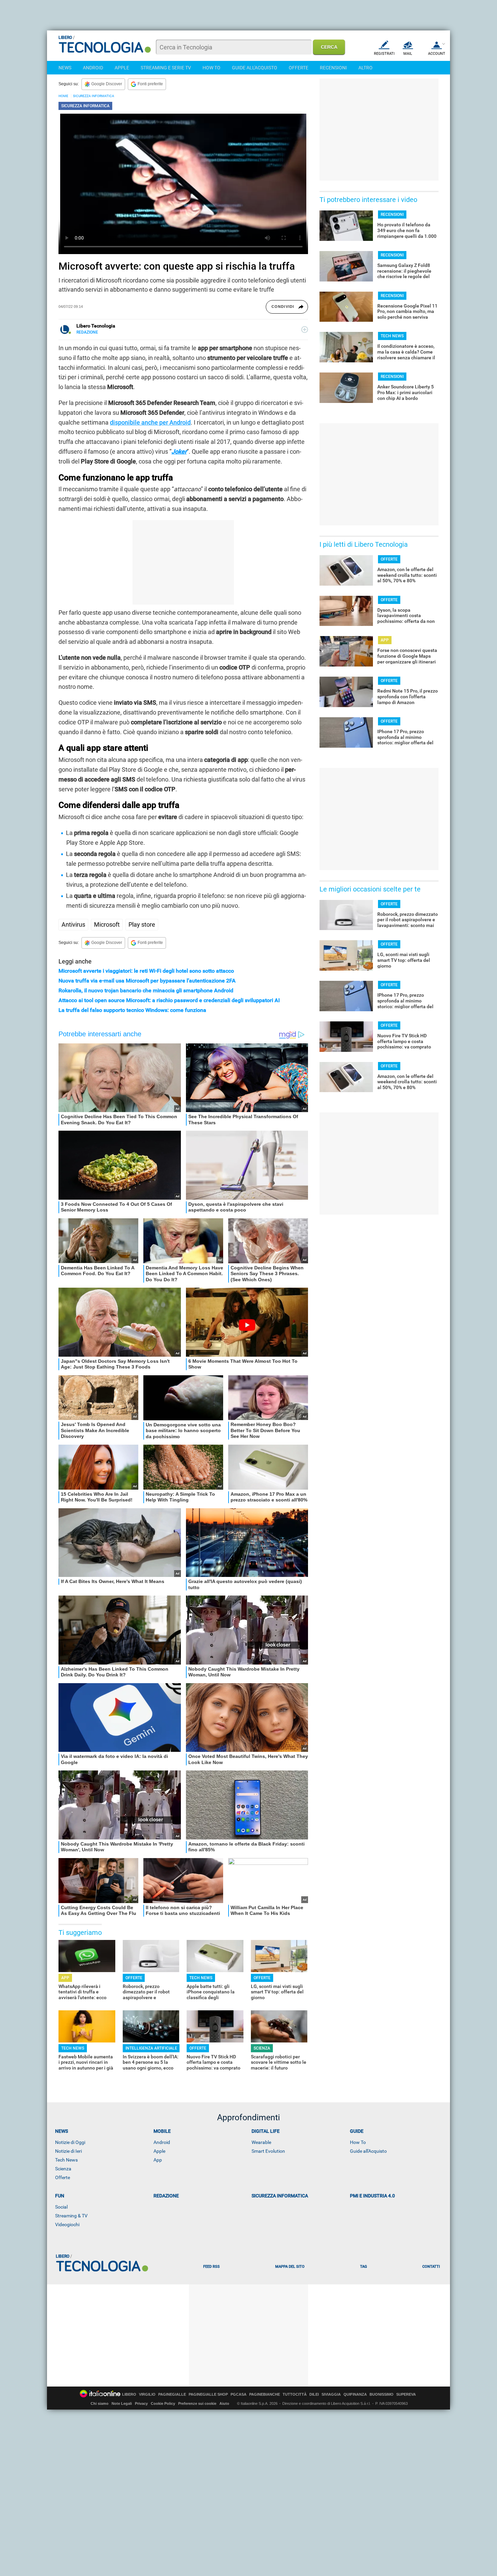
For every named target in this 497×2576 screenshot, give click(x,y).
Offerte (63, 2177)
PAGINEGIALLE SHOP (208, 2394)
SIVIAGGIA (331, 2394)
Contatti (431, 2267)
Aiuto (224, 2403)
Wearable (261, 2142)
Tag (363, 2267)
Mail (408, 54)
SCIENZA (262, 2048)
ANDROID (93, 68)
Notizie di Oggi (70, 2142)
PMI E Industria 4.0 (372, 2196)
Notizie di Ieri (68, 2151)
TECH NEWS (201, 1978)
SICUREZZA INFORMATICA (94, 96)
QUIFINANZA (355, 2394)
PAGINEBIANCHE (265, 2394)
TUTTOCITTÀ (295, 2394)
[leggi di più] (305, 330)
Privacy (141, 2403)
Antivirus (73, 924)
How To (358, 2142)
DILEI (314, 2394)
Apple (159, 2151)
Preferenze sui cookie (197, 2403)
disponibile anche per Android (150, 422)
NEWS (65, 68)
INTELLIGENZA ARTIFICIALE (151, 2048)
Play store (142, 924)
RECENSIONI (333, 68)
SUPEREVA (406, 2394)
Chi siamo (100, 2403)
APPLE (122, 68)
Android (162, 2142)
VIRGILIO (147, 2394)
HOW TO (211, 68)
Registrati (384, 54)
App (158, 2160)
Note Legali (122, 2403)
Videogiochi (67, 2224)
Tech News (66, 2160)
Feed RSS (211, 2267)
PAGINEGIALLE (172, 2394)
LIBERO (129, 2394)
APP (65, 1978)
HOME (63, 96)
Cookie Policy (163, 2403)
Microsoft (107, 924)
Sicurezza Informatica (280, 2196)
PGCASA (239, 2394)
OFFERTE (299, 68)
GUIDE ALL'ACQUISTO (255, 68)
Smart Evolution (268, 2151)
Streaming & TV (71, 2216)
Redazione (166, 2196)
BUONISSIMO (382, 2394)
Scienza (63, 2169)
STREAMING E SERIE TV (166, 68)
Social (61, 2207)
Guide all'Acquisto (368, 2151)
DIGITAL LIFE (266, 2131)
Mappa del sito (290, 2267)
